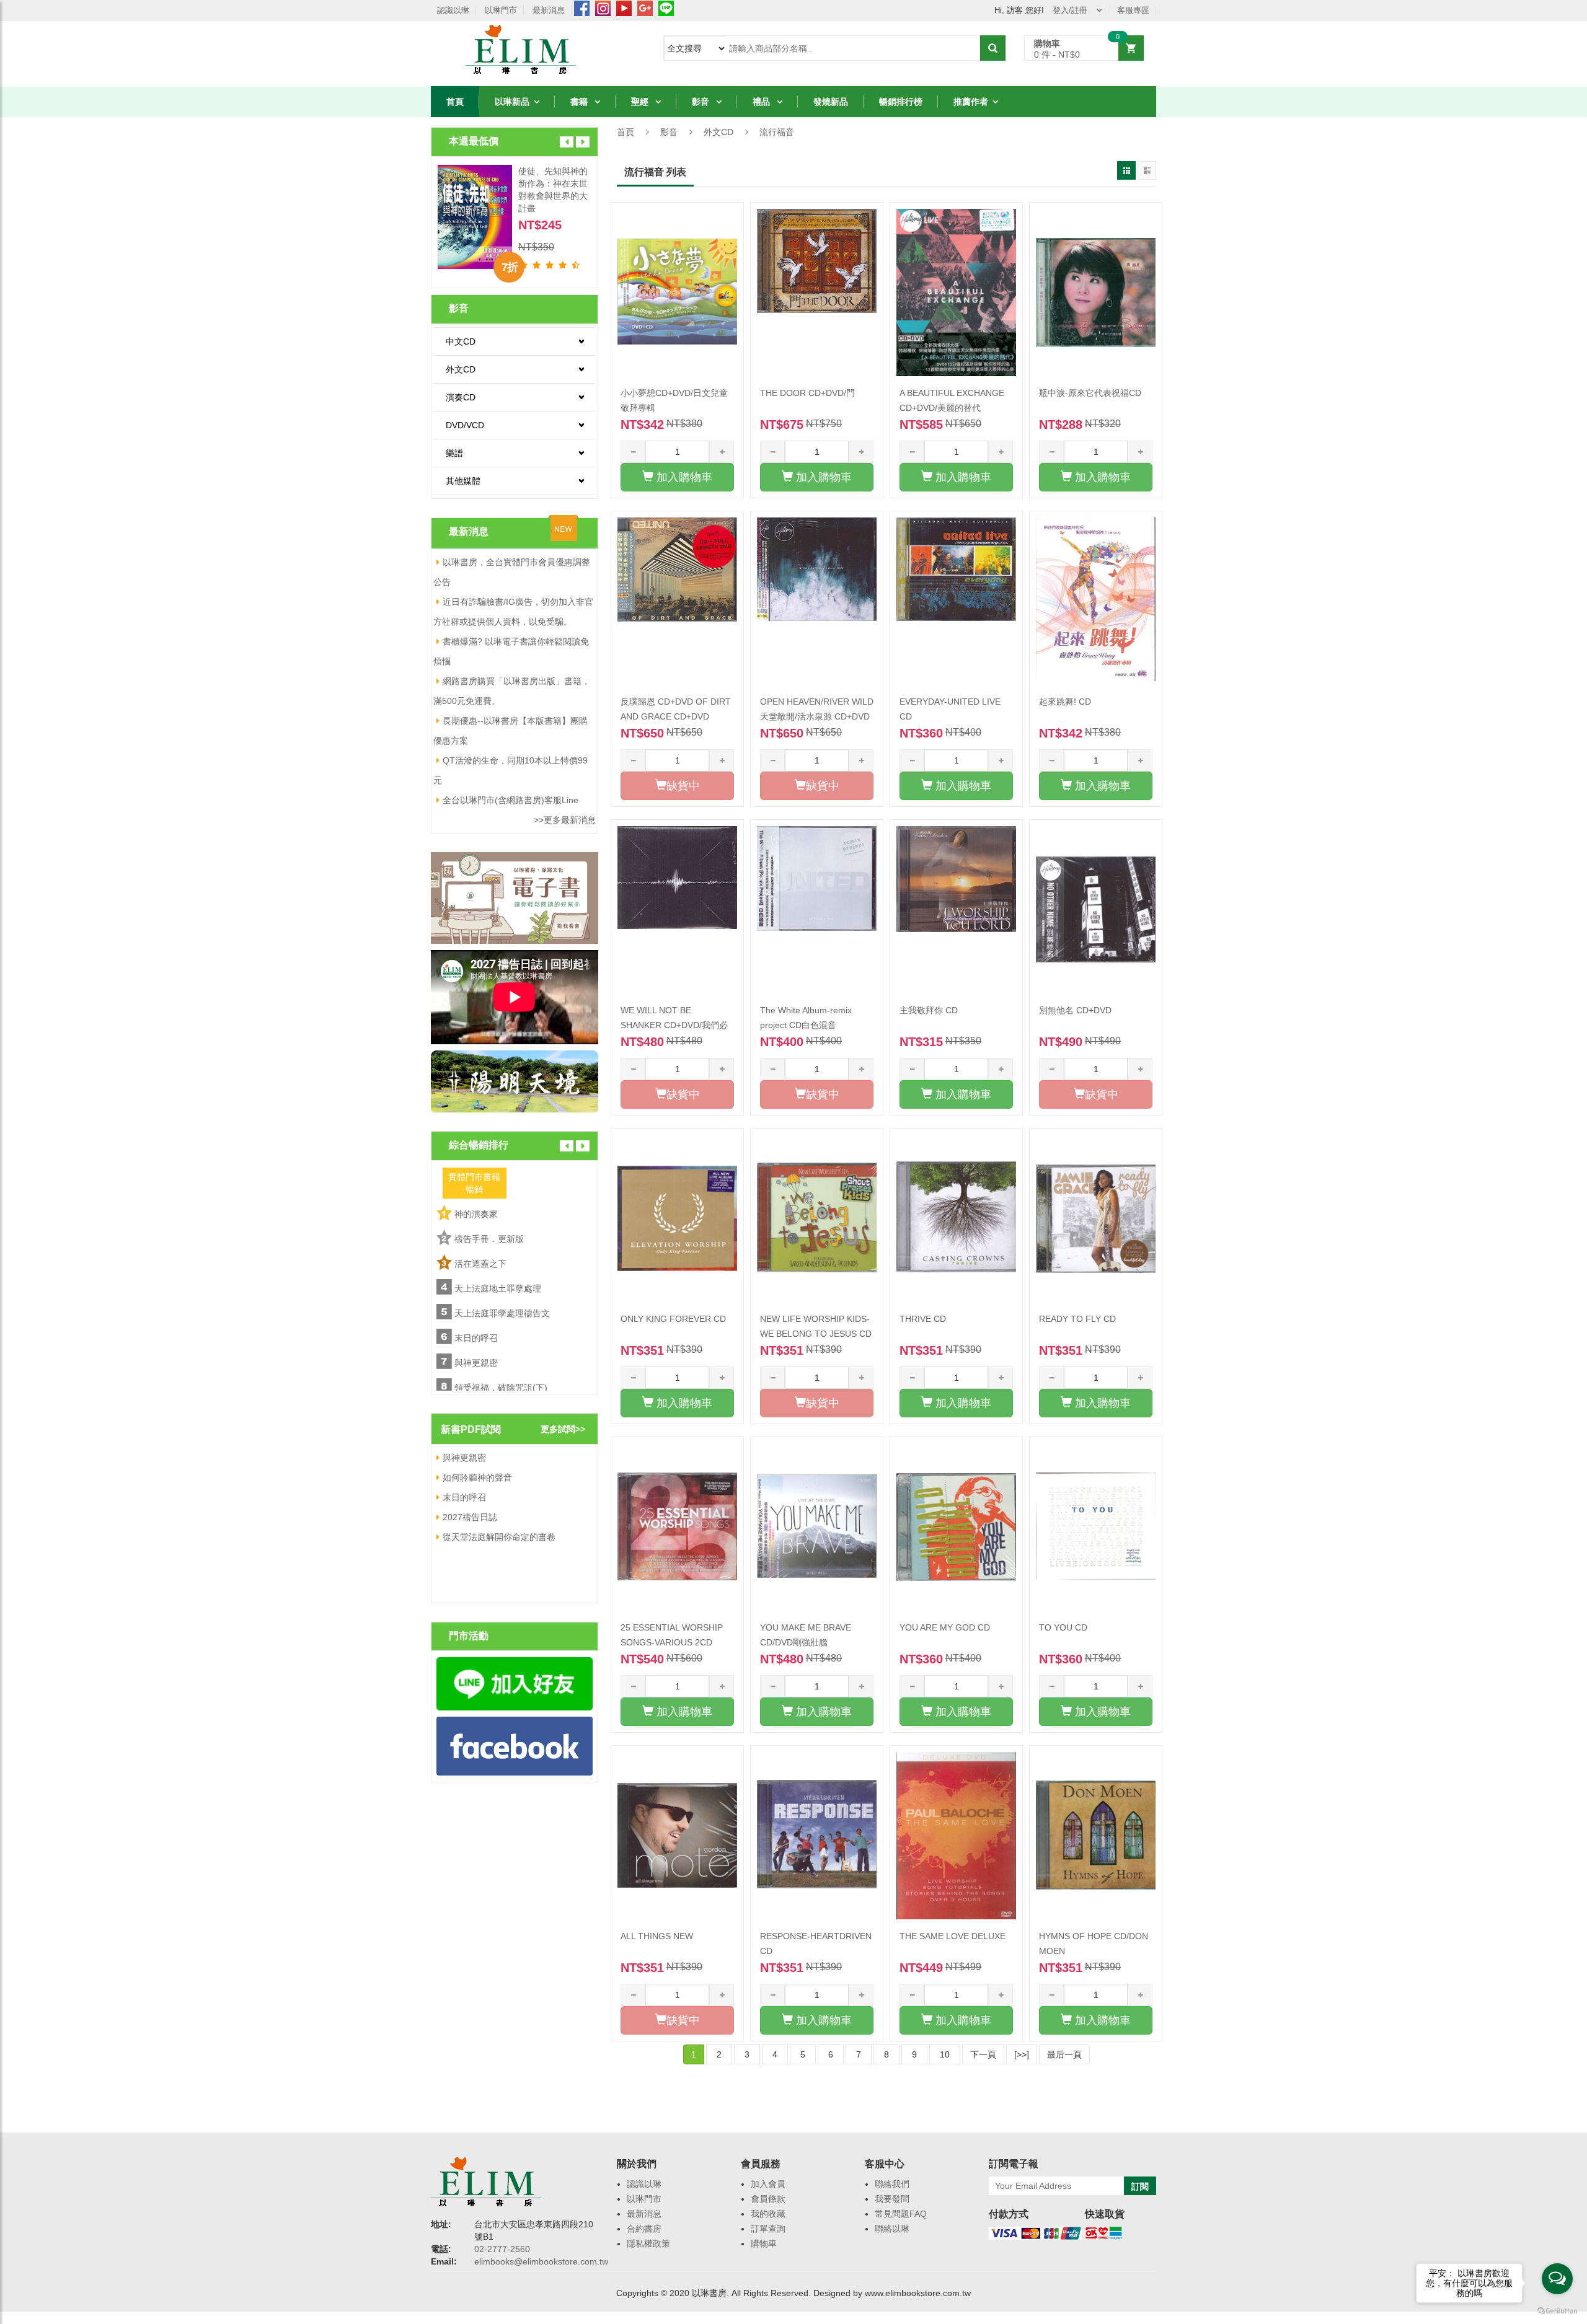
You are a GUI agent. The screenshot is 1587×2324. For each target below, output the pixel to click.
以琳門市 (501, 10)
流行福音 (777, 132)
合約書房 (644, 2229)
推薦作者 (971, 102)
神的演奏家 (476, 1214)
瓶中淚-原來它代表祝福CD (1090, 393)
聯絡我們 (892, 2184)
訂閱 (1140, 2186)
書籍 (580, 102)
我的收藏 (768, 2214)
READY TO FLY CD (1077, 1319)
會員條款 (768, 2199)
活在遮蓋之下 (480, 1264)
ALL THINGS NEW (657, 1936)
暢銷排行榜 (901, 102)
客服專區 (1133, 10)
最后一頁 (1064, 2054)
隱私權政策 (648, 2243)
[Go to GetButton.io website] (1557, 2311)
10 (945, 2054)
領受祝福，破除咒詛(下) (501, 1388)
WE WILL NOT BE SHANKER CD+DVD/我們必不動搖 (674, 1025)
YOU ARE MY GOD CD (945, 1627)
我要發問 (892, 2199)
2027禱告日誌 (470, 1517)
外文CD (718, 132)
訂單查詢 (768, 2229)
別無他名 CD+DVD (1075, 1010)
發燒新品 (831, 102)
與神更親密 (476, 1363)
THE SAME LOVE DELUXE (953, 1936)
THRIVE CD (923, 1319)
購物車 (764, 2243)
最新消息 (549, 10)
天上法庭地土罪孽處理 (498, 1288)
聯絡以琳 (892, 2229)
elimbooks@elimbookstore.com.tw (541, 2261)
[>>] (1022, 2054)
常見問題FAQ (901, 2214)
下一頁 (983, 2054)
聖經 (641, 102)
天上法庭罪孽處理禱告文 (502, 1313)
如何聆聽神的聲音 (477, 1477)
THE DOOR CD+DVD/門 (807, 393)
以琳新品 (512, 102)
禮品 (763, 102)
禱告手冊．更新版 (489, 1239)
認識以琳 (453, 10)
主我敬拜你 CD (929, 1010)
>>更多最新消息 (565, 820)
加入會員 (768, 2184)
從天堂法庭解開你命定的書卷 (499, 1537)
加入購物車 (683, 477)
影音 (702, 102)
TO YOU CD (1063, 1627)
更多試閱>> (563, 1429)
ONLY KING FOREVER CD (673, 1319)
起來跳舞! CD (1065, 702)
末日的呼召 (476, 1338)
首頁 (455, 102)
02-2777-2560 (502, 2249)
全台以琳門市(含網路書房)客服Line (511, 800)
